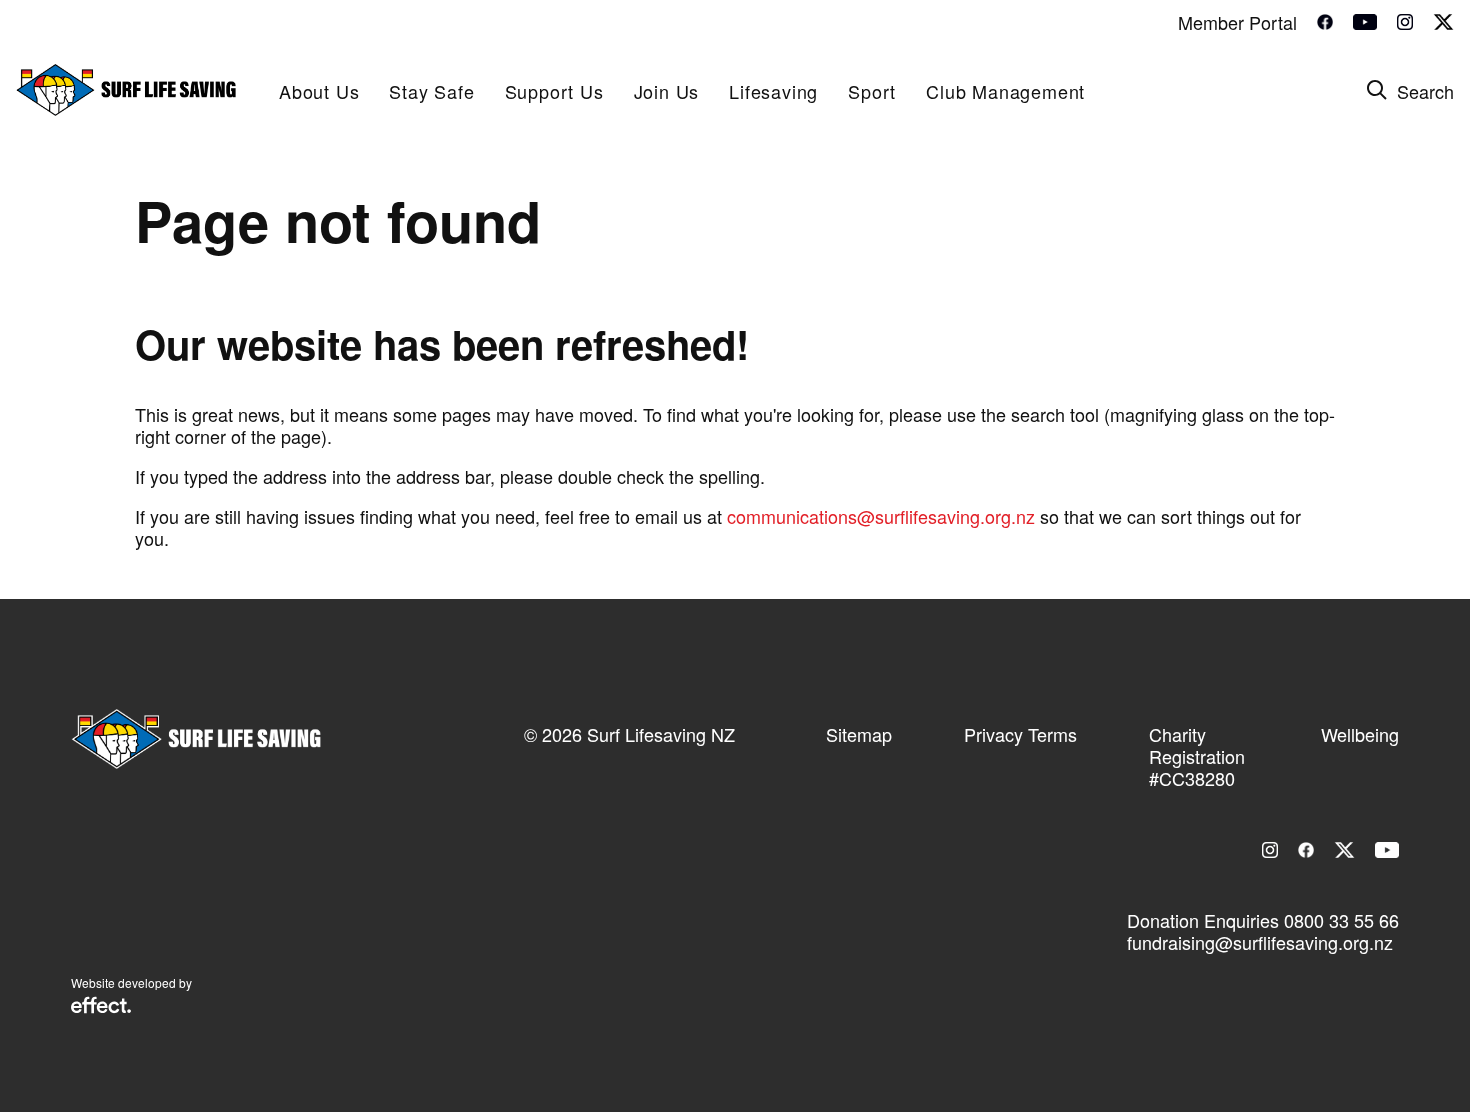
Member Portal (1237, 22)
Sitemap (859, 734)
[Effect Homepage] (101, 1007)
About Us (319, 91)
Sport (872, 91)
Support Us (554, 91)
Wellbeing (1360, 734)
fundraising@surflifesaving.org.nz (1260, 942)
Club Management (1005, 91)
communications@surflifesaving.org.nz (881, 516)
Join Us (667, 91)
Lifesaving (773, 91)
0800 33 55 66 (1341, 920)
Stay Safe (431, 91)
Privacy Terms (1020, 734)
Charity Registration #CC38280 (1197, 756)
